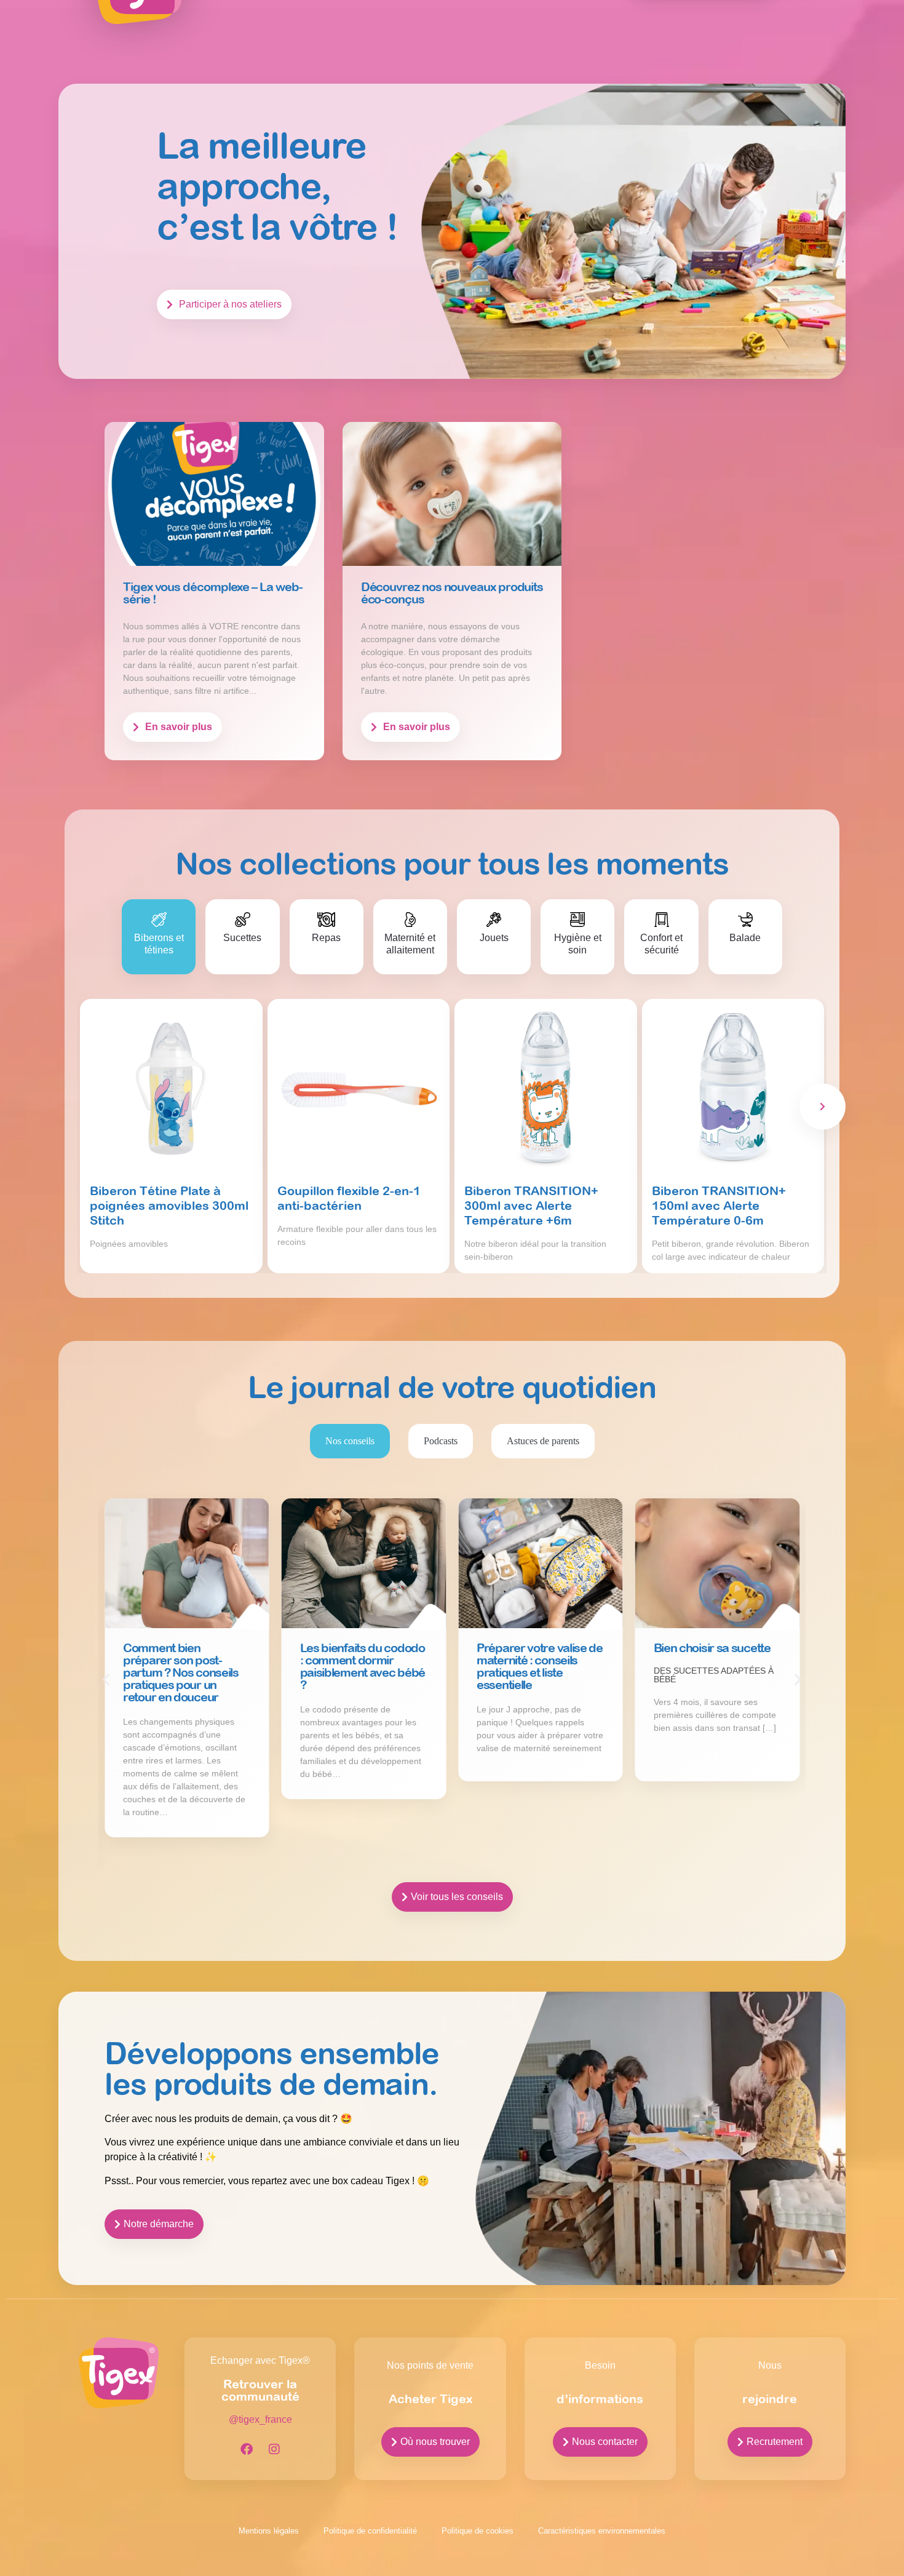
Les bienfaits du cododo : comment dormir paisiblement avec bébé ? (363, 1666)
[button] (106, 1680)
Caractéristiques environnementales (602, 2531)
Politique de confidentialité (370, 2531)
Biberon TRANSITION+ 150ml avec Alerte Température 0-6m (719, 1205)
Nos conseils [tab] (350, 1441)
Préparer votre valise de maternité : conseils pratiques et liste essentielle (540, 1666)
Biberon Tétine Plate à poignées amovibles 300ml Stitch (169, 1205)
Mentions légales (269, 2531)
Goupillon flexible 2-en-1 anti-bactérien (349, 1198)
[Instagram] (274, 2449)
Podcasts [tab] (441, 1441)
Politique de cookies (478, 2531)
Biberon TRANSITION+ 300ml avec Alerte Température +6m (531, 1205)
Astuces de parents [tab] (543, 1441)
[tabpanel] (452, 1702)
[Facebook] (247, 2449)
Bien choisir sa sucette (712, 1648)
